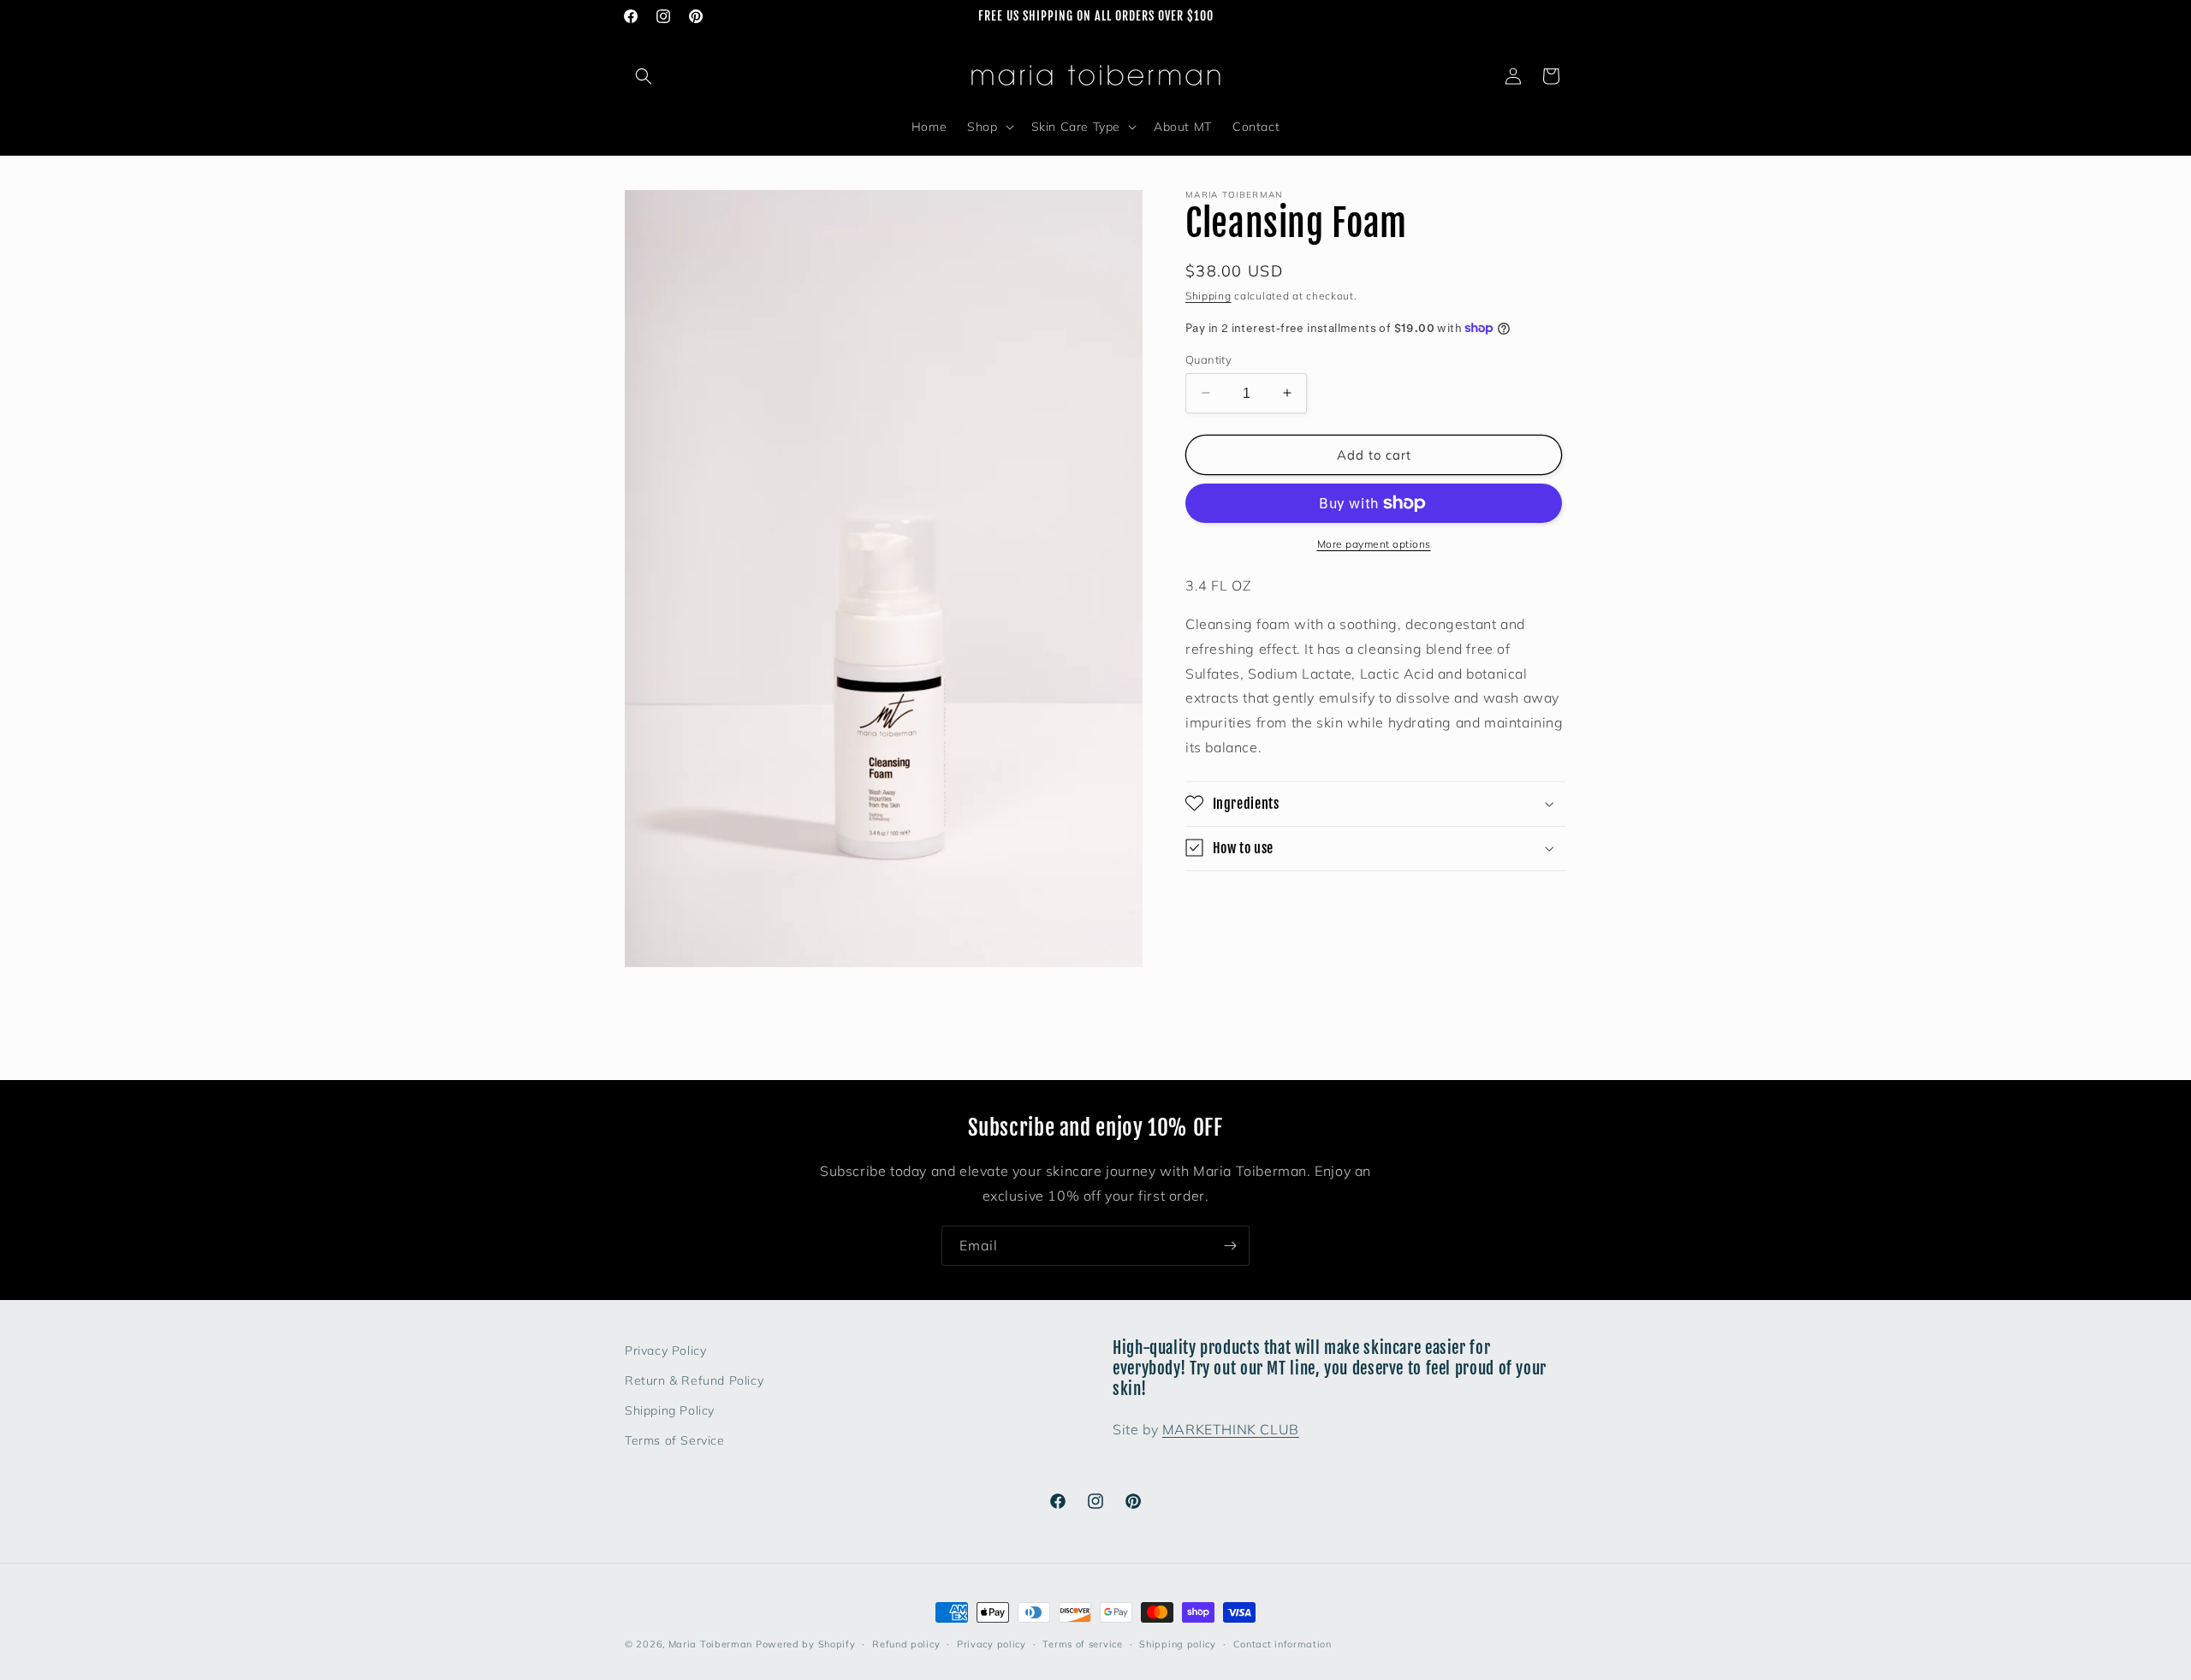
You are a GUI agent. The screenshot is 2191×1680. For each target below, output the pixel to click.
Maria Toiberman (711, 1644)
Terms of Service (675, 1440)
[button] (644, 76)
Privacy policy (992, 1643)
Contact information (1283, 1643)
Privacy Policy (665, 1351)
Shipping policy (1178, 1643)
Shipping (1208, 296)
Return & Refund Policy (694, 1380)
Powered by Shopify (806, 1644)
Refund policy (906, 1643)
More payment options (1374, 544)
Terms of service (1082, 1643)
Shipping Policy (670, 1410)
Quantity (1208, 359)
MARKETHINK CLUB (1231, 1429)
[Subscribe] (1230, 1246)
